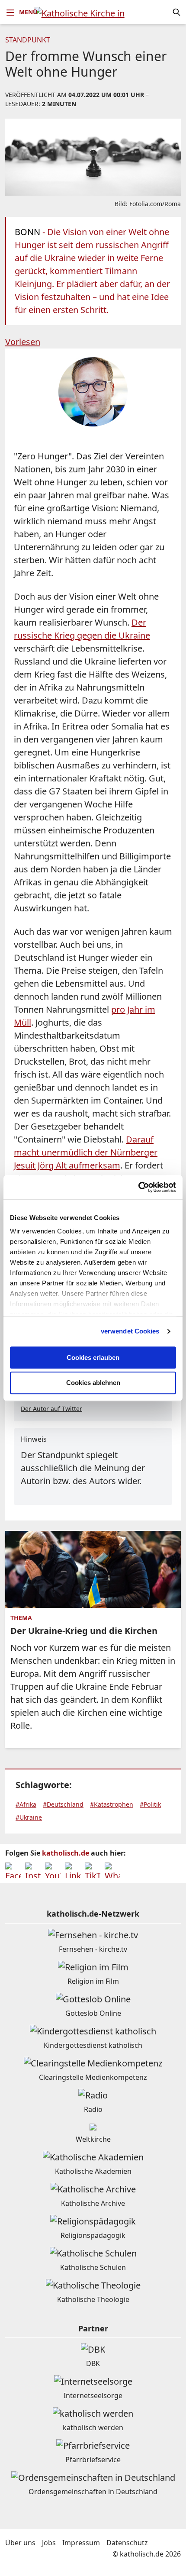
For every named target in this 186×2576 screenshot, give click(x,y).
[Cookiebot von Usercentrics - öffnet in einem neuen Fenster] (138, 1187)
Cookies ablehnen (93, 1383)
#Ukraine (29, 1817)
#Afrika (26, 1804)
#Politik (150, 1804)
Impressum (81, 2543)
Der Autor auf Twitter (51, 1409)
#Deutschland (63, 1804)
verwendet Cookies (130, 1331)
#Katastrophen (112, 1804)
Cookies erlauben (93, 1357)
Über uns (20, 2543)
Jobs (49, 2543)
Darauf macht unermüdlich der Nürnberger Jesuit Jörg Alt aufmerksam (86, 1152)
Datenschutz (127, 2543)
